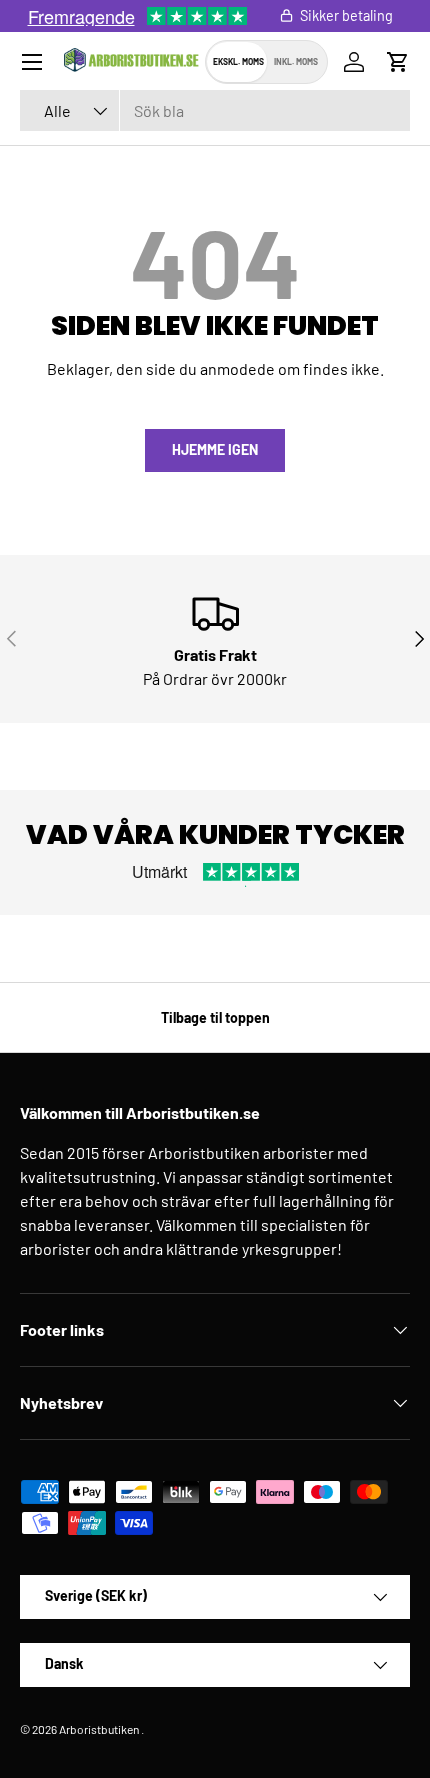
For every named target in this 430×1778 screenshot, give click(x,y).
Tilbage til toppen (215, 1017)
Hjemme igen (215, 449)
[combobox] (215, 110)
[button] (398, 62)
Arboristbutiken (99, 1729)
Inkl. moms (296, 61)
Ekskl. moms (238, 61)
